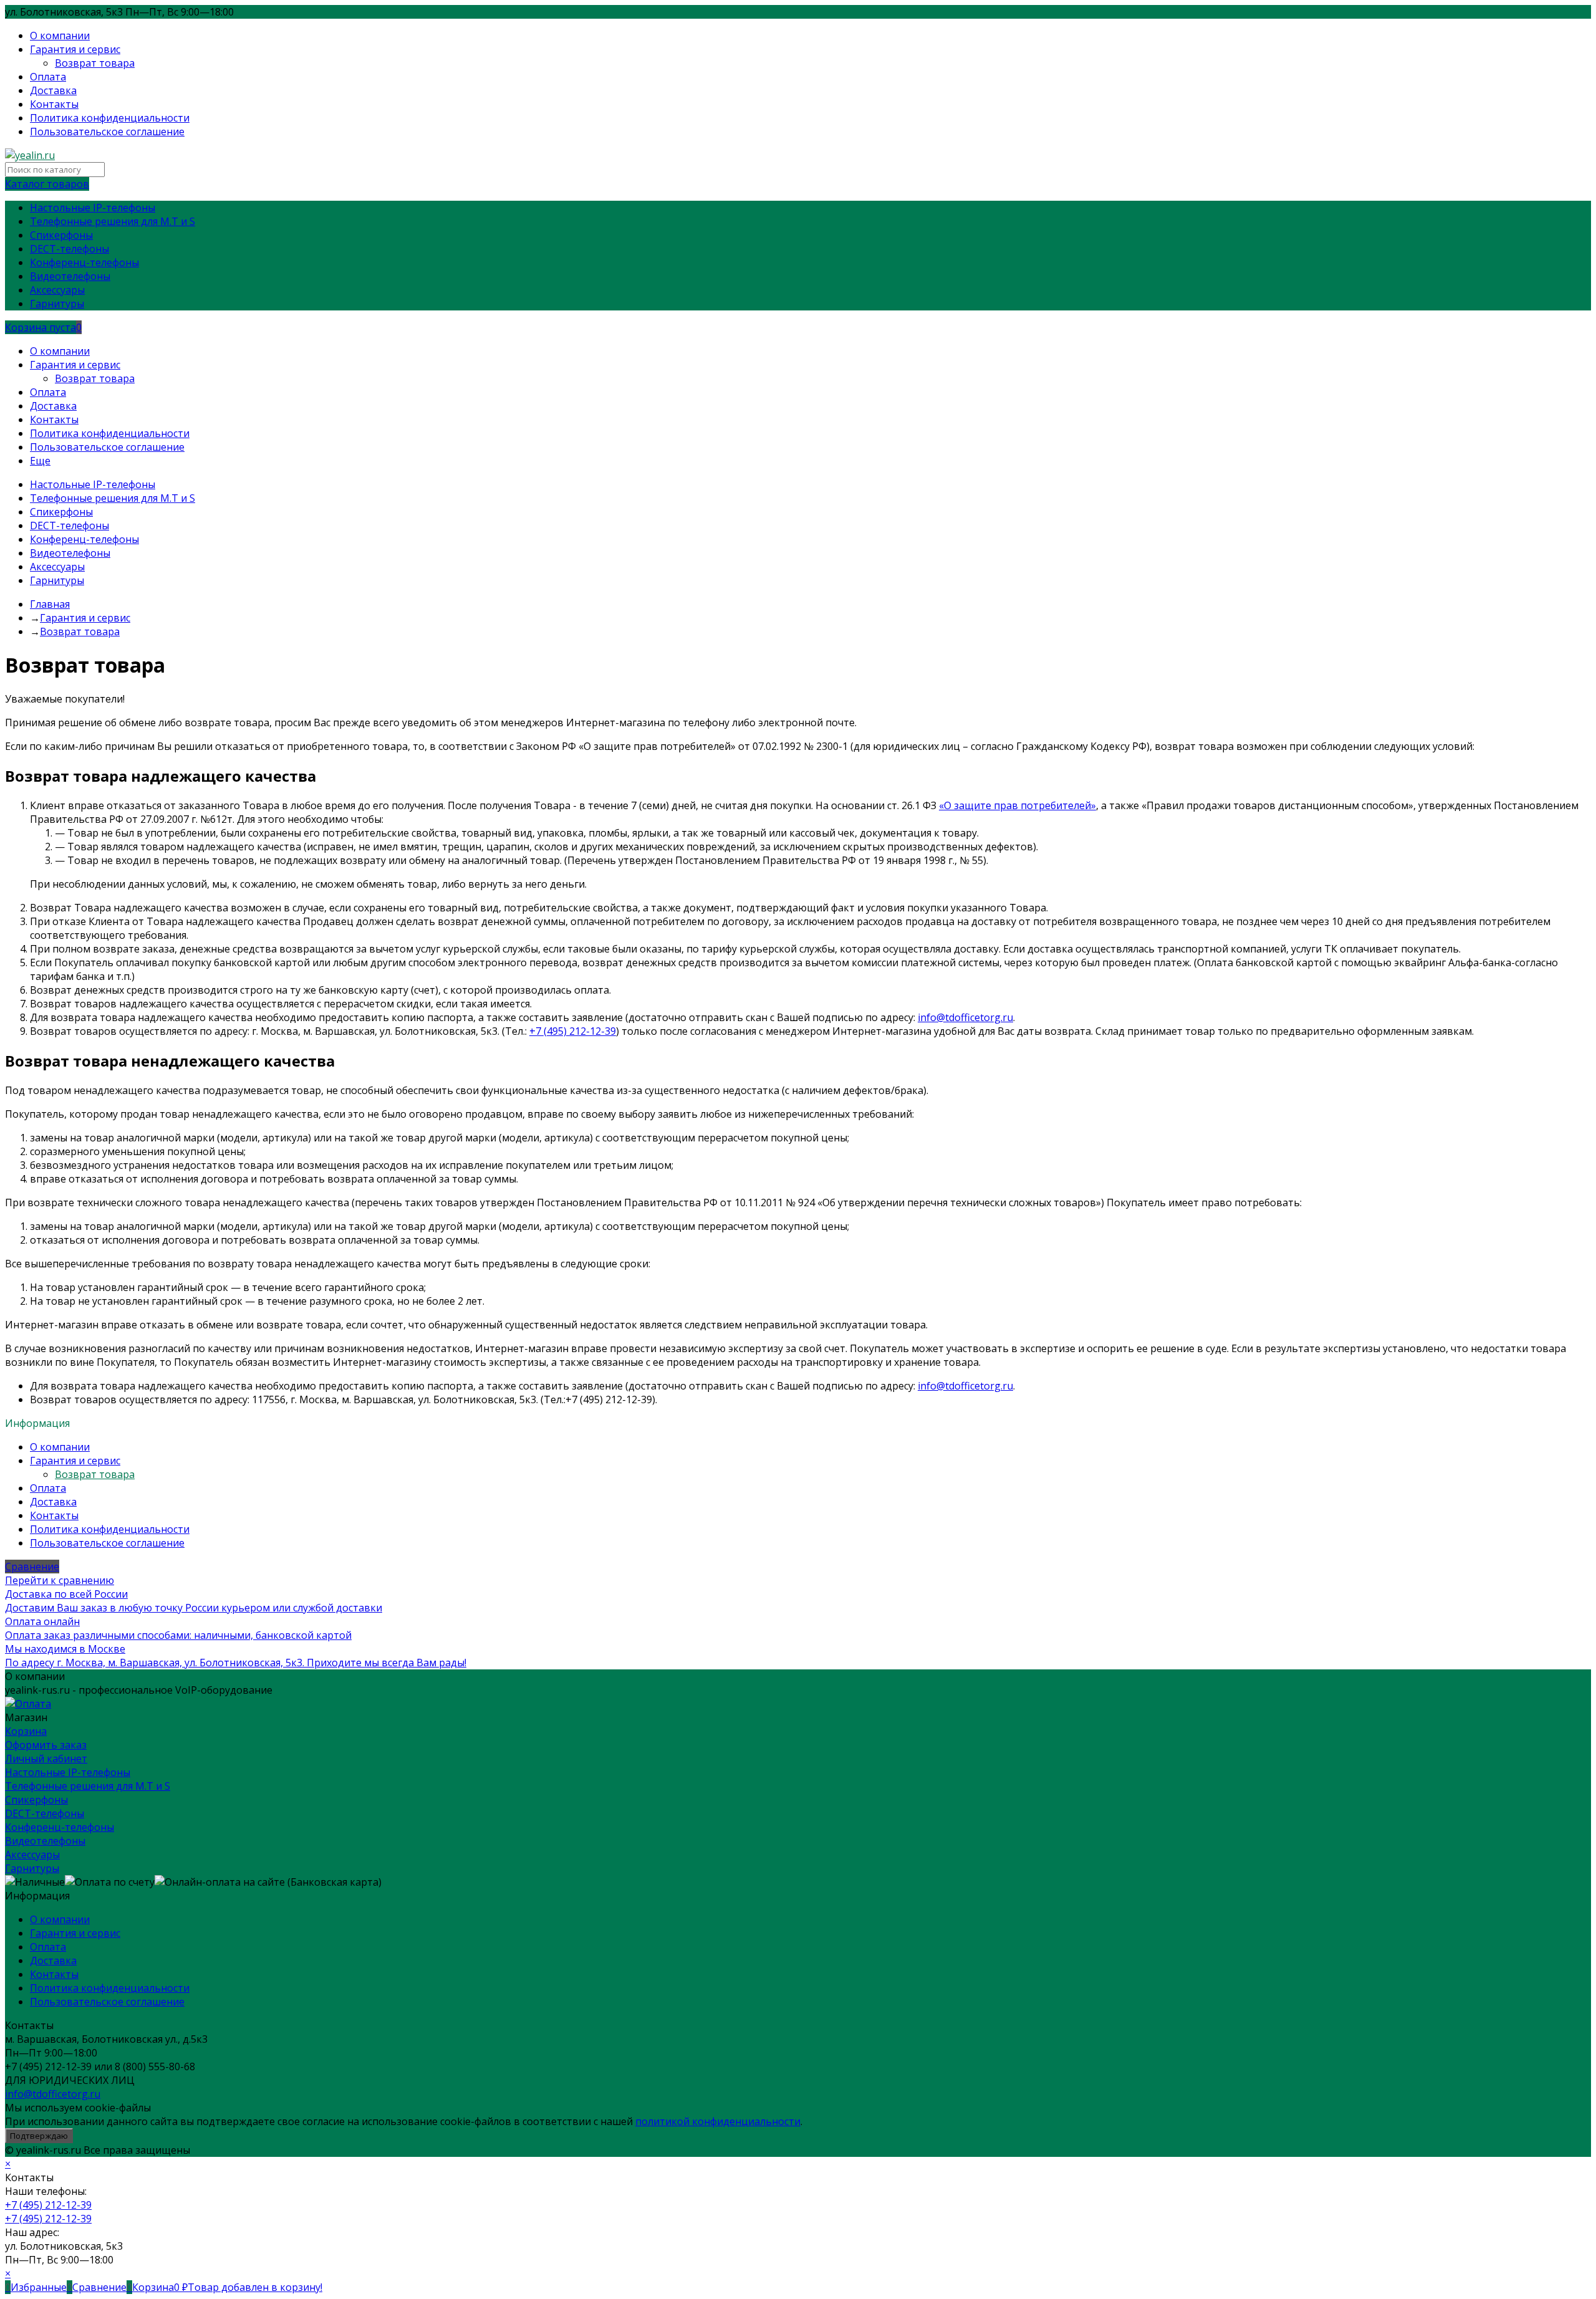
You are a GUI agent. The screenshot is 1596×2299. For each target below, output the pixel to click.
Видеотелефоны (45, 1841)
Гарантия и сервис (75, 49)
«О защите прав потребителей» (1017, 805)
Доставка (53, 90)
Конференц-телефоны (60, 1827)
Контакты (54, 104)
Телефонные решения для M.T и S (88, 1786)
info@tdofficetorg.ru (965, 1017)
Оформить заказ (46, 1745)
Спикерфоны (36, 1800)
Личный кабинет (46, 1759)
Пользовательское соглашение (107, 132)
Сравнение (32, 1567)
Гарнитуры (32, 1868)
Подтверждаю (39, 2136)
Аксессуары (32, 1855)
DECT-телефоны (45, 1813)
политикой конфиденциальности (718, 2121)
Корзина (26, 1731)
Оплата (48, 77)
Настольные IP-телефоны (68, 1772)
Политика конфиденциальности (110, 118)
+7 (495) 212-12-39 (573, 1031)
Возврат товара (95, 63)
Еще (40, 461)
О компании (60, 36)
